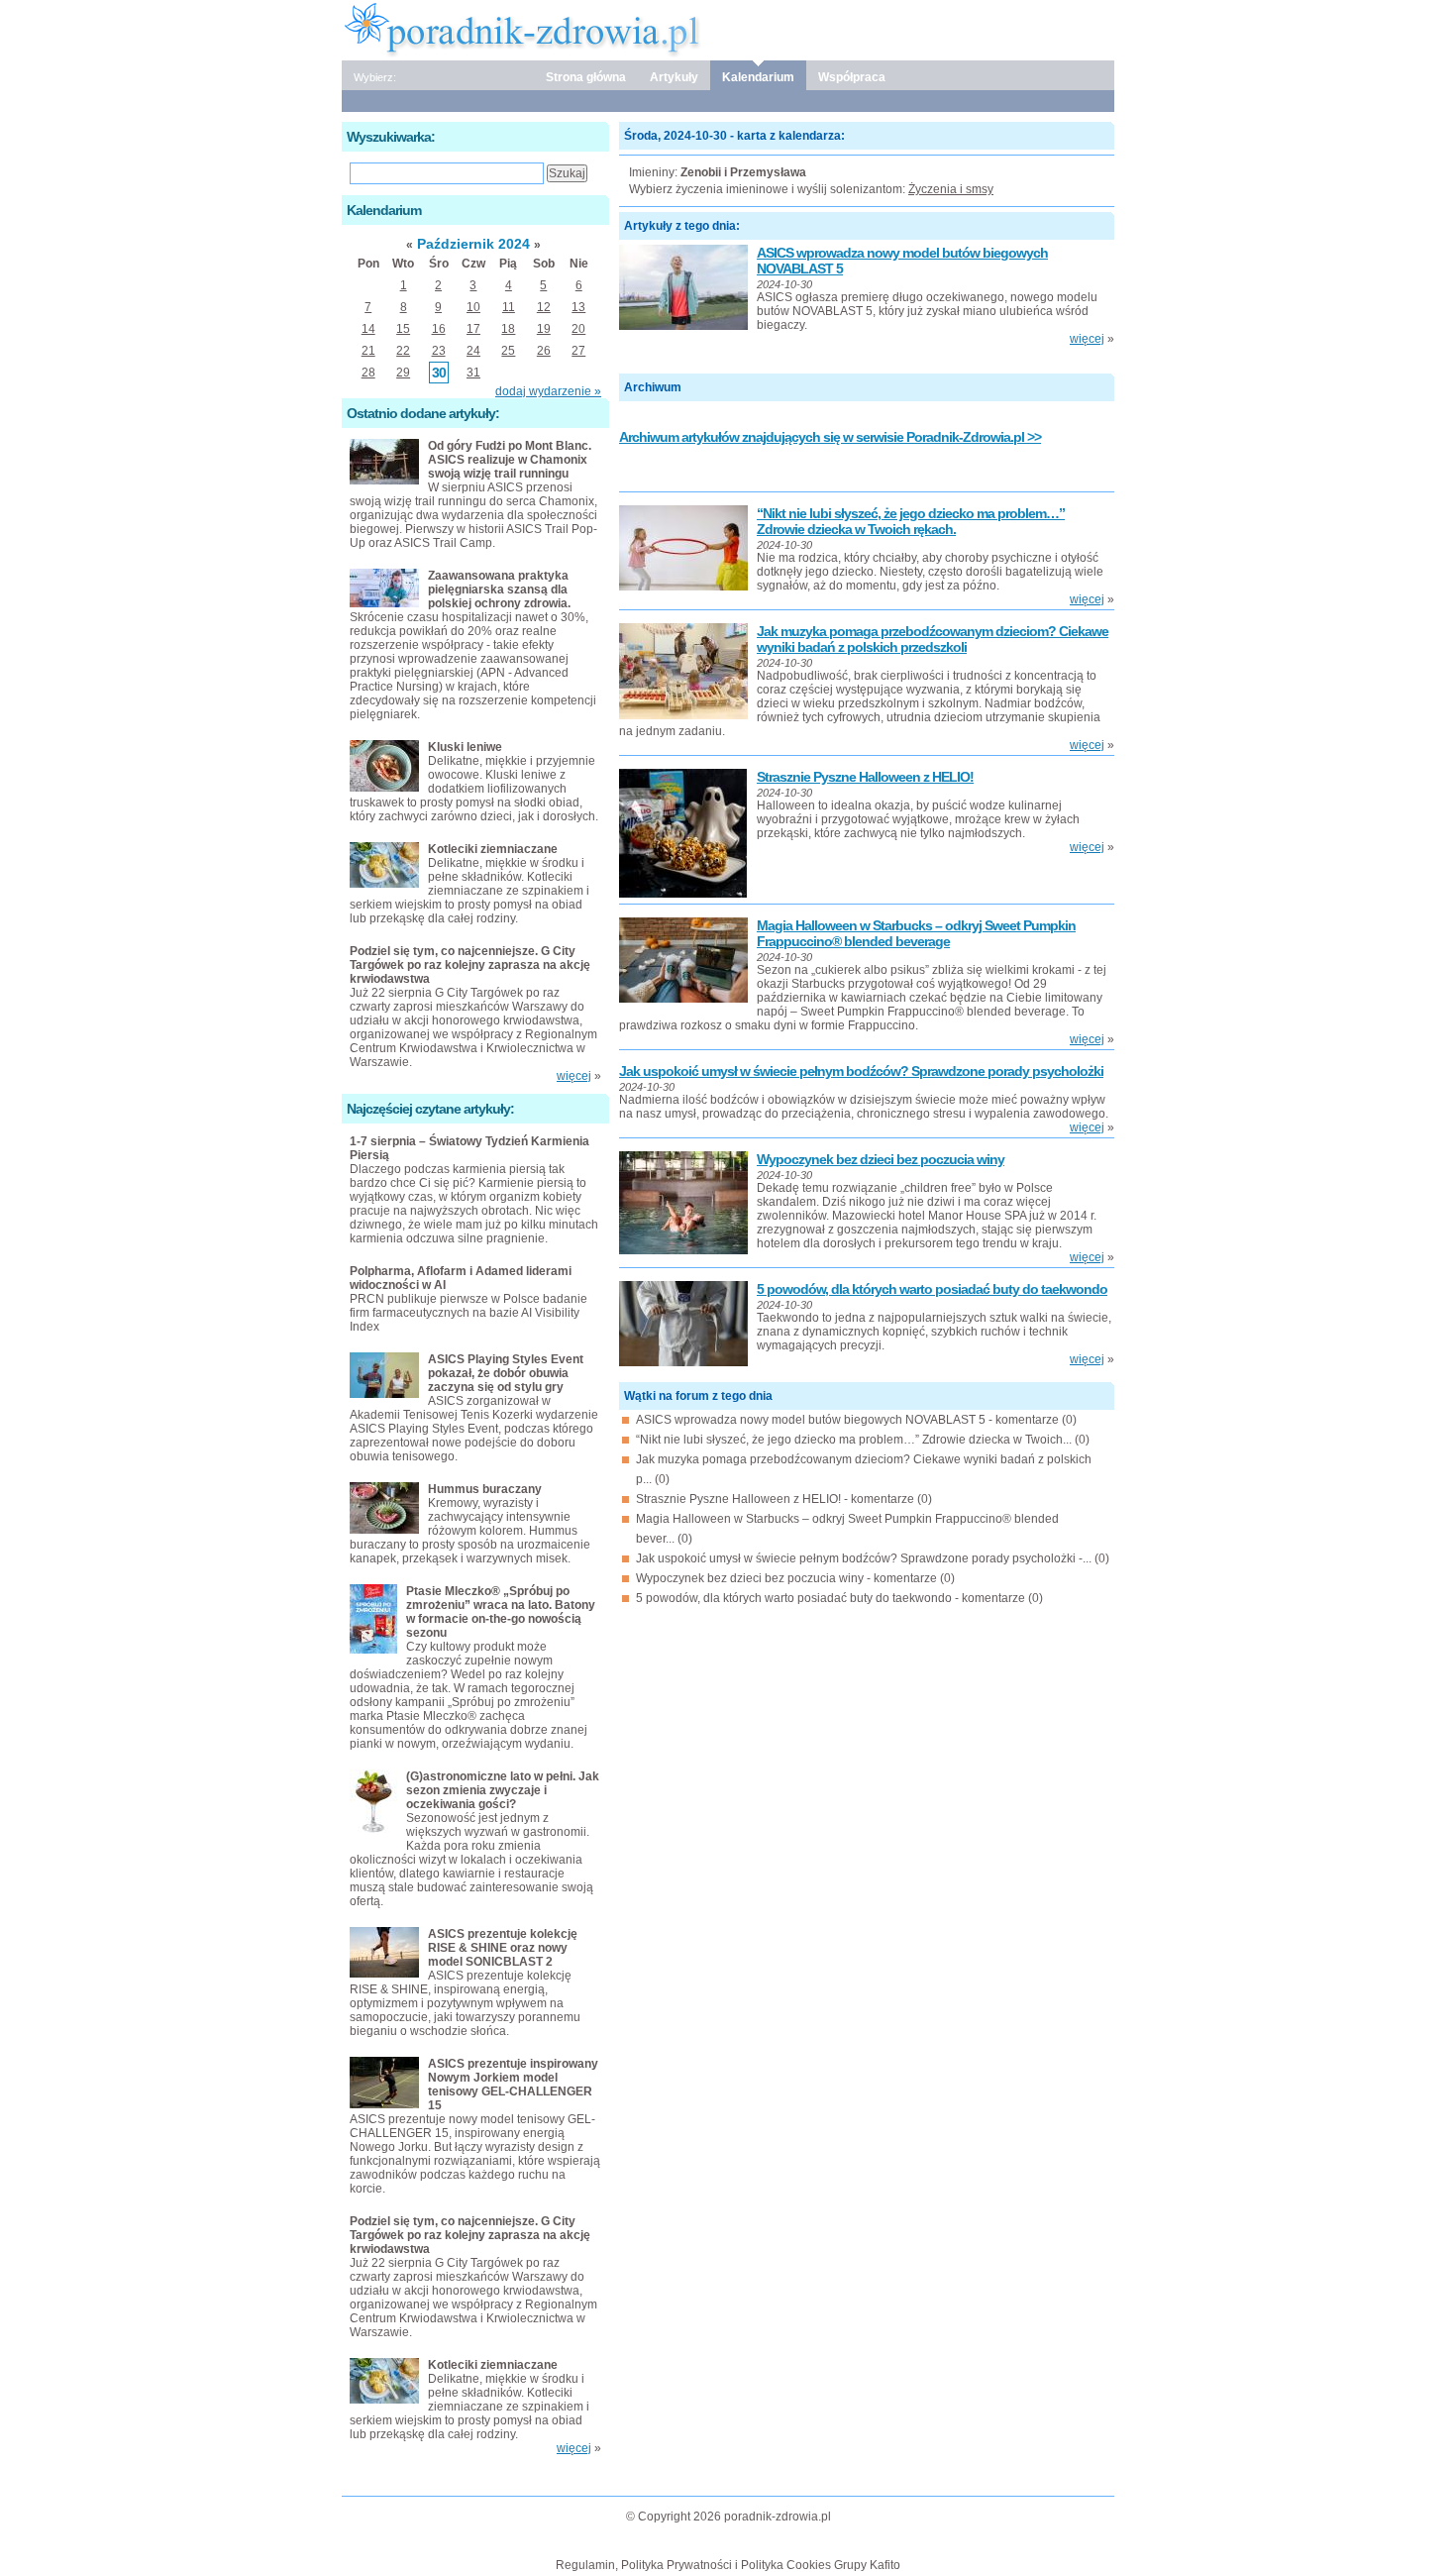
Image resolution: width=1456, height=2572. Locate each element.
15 (403, 329)
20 (578, 329)
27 (578, 351)
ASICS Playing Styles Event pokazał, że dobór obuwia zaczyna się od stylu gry (506, 1373)
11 (509, 307)
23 (439, 351)
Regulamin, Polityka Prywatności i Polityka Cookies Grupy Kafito (728, 2565)
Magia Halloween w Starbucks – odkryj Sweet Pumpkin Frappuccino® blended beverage (916, 933)
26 (544, 351)
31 (473, 373)
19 (544, 329)
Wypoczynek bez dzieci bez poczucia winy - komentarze (786, 1578)
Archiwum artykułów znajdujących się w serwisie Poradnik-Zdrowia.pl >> (830, 437)
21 (368, 351)
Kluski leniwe (465, 747)
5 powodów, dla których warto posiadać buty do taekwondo (932, 1289)
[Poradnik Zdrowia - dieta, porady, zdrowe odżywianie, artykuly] (728, 29)
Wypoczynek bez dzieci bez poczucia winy (881, 1159)
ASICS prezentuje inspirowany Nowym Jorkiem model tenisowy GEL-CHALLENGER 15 (513, 2085)
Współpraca (852, 77)
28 (368, 373)
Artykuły (674, 77)
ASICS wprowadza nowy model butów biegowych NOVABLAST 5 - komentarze (847, 1420)
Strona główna (586, 77)
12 (544, 307)
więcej (1087, 339)
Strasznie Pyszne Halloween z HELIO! (865, 777)
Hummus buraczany (485, 1489)
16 (439, 329)
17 (473, 329)
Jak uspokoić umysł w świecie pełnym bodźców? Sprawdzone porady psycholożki (861, 1071)
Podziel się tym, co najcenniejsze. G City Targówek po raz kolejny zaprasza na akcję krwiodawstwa (470, 965)
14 (368, 329)
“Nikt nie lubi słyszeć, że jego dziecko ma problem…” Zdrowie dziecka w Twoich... (854, 1440)
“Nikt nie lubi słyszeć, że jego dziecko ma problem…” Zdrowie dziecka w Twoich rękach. (911, 521)
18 (508, 329)
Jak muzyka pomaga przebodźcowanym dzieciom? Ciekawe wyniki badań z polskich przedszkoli (933, 639)
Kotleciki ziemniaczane (493, 849)
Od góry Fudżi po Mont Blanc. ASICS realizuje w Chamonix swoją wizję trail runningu (510, 460)
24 (473, 351)
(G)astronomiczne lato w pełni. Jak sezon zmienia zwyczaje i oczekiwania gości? (503, 1790)
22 (403, 351)
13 (578, 307)
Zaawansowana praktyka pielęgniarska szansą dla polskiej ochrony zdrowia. (499, 589)
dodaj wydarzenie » (548, 391)
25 (508, 351)
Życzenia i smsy (951, 189)
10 (473, 307)
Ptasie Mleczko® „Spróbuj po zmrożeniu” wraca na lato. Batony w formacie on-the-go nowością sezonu (501, 1612)
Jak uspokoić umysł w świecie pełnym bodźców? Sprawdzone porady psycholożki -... (864, 1558)
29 (403, 373)
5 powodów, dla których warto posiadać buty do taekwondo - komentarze (831, 1598)
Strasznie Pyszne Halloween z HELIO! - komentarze (775, 1499)
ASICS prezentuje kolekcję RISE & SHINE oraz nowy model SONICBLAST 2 (503, 1948)
